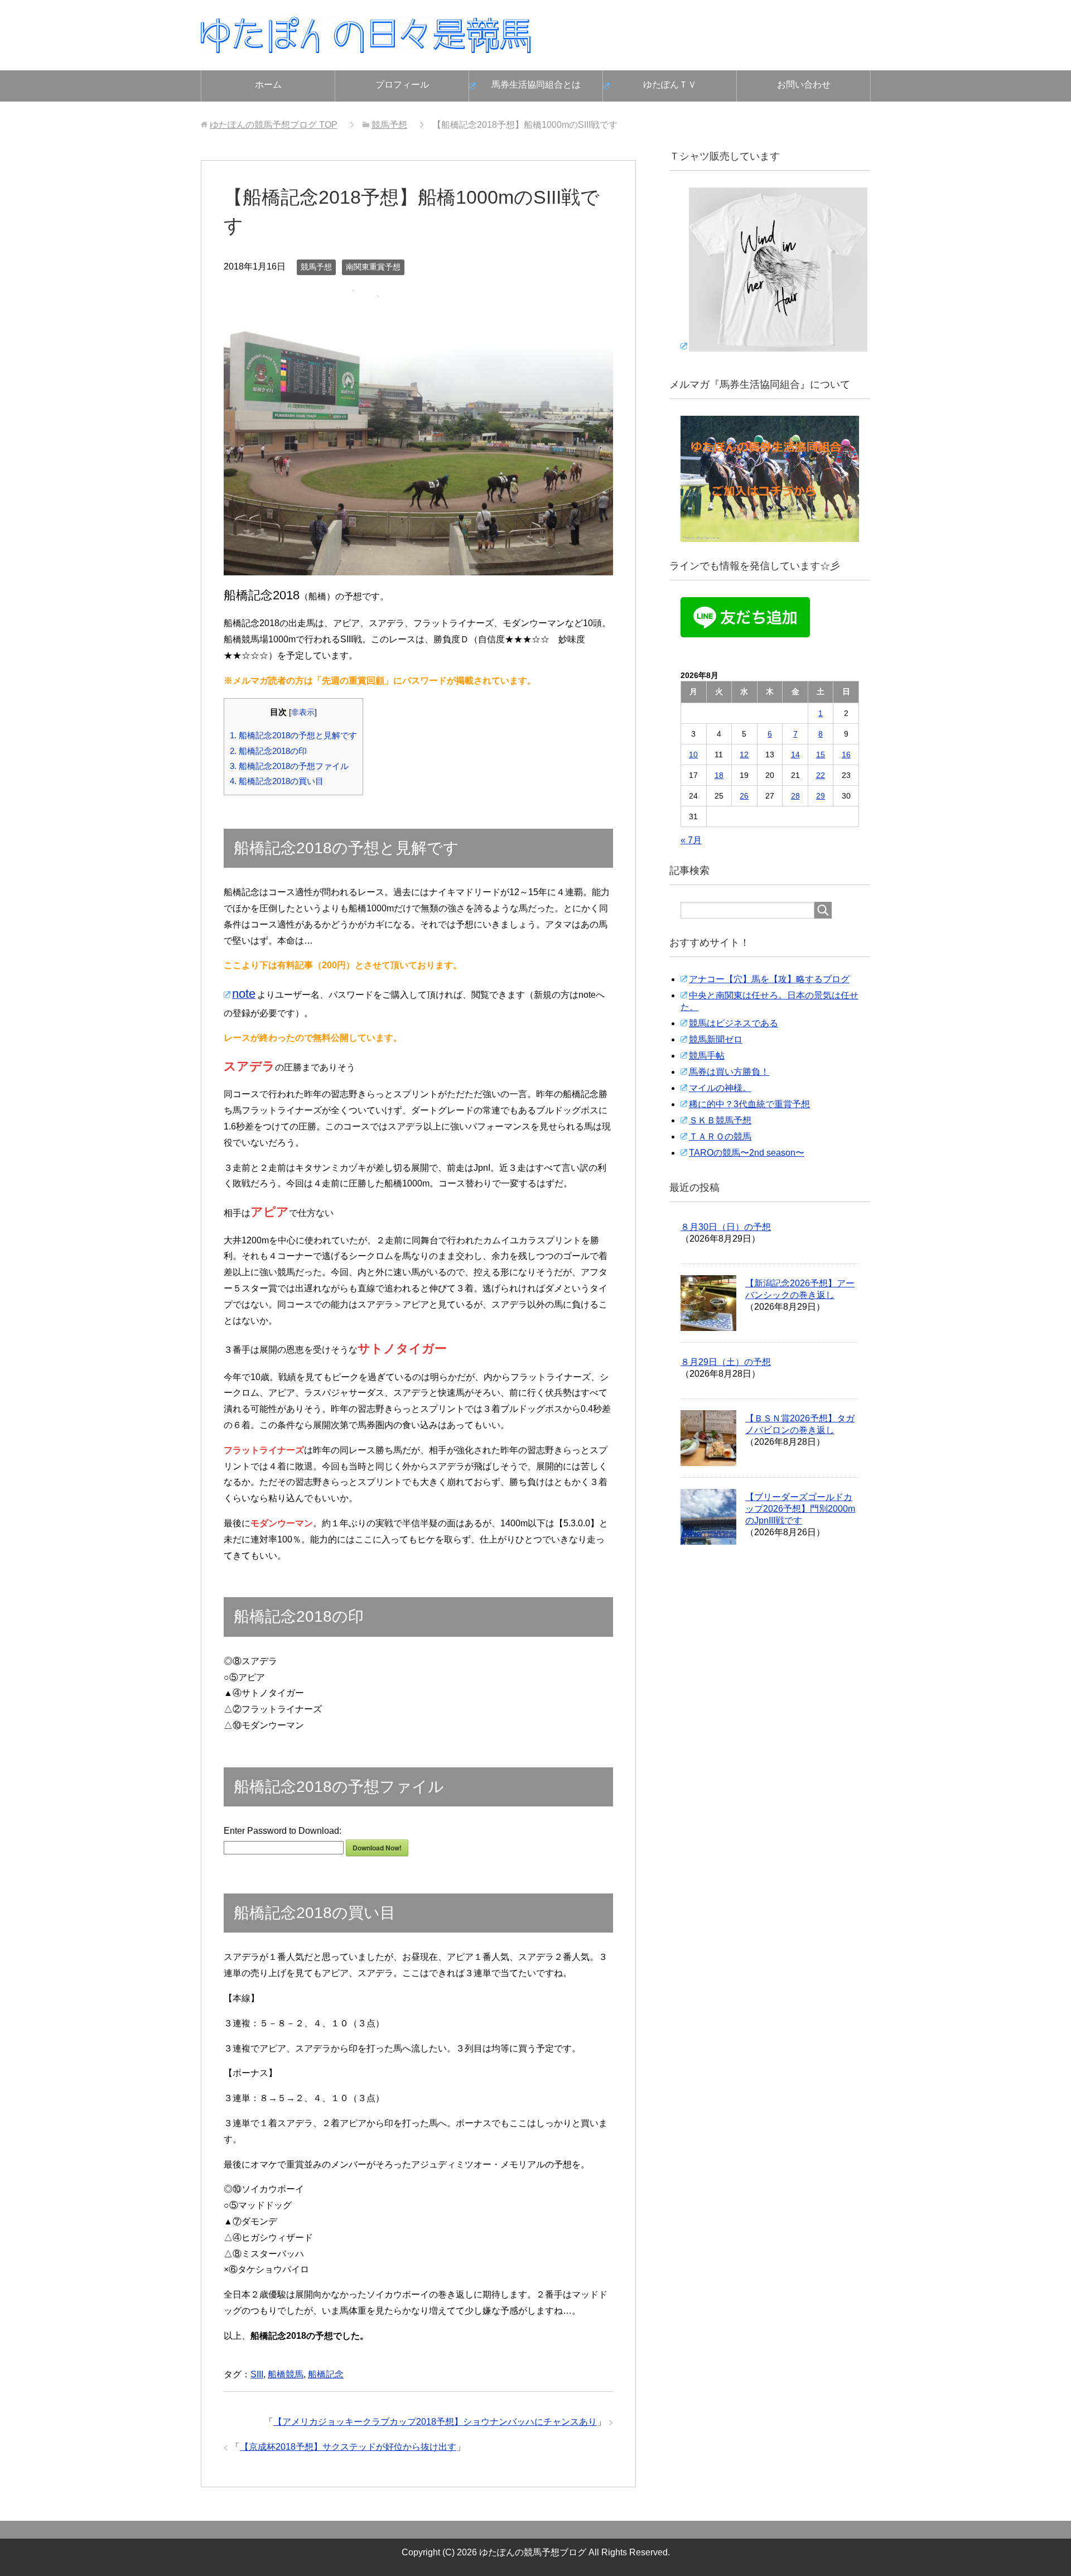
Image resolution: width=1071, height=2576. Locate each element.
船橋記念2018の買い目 (277, 781)
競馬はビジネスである (734, 1023)
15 (821, 754)
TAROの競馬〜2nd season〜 (747, 1153)
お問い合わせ (804, 85)
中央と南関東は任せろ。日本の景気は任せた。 (770, 1001)
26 (744, 796)
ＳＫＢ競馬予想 (720, 1120)
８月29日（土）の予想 (726, 1362)
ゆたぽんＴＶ (670, 85)
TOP (274, 125)
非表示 (303, 712)
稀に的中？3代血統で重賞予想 (749, 1104)
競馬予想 (316, 267)
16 (846, 754)
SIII (257, 2374)
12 (744, 754)
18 (719, 775)
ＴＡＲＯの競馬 (720, 1136)
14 (795, 754)
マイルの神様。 (720, 1088)
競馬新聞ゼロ (716, 1039)
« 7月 (691, 840)
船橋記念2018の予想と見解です (293, 735)
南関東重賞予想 (373, 267)
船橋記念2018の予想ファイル (289, 766)
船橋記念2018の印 (268, 751)
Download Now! (377, 1848)
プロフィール (402, 85)
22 (821, 775)
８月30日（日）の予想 (726, 1227)
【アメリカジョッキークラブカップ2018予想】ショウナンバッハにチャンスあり (435, 2422)
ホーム (268, 85)
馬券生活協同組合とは (536, 85)
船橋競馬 (286, 2374)
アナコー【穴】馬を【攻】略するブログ (769, 979)
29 (821, 796)
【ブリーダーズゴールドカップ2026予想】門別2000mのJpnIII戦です (800, 1509)
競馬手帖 (707, 1056)
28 (795, 796)
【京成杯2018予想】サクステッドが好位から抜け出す (348, 2447)
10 (693, 754)
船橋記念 (326, 2374)
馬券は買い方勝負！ (729, 1072)
